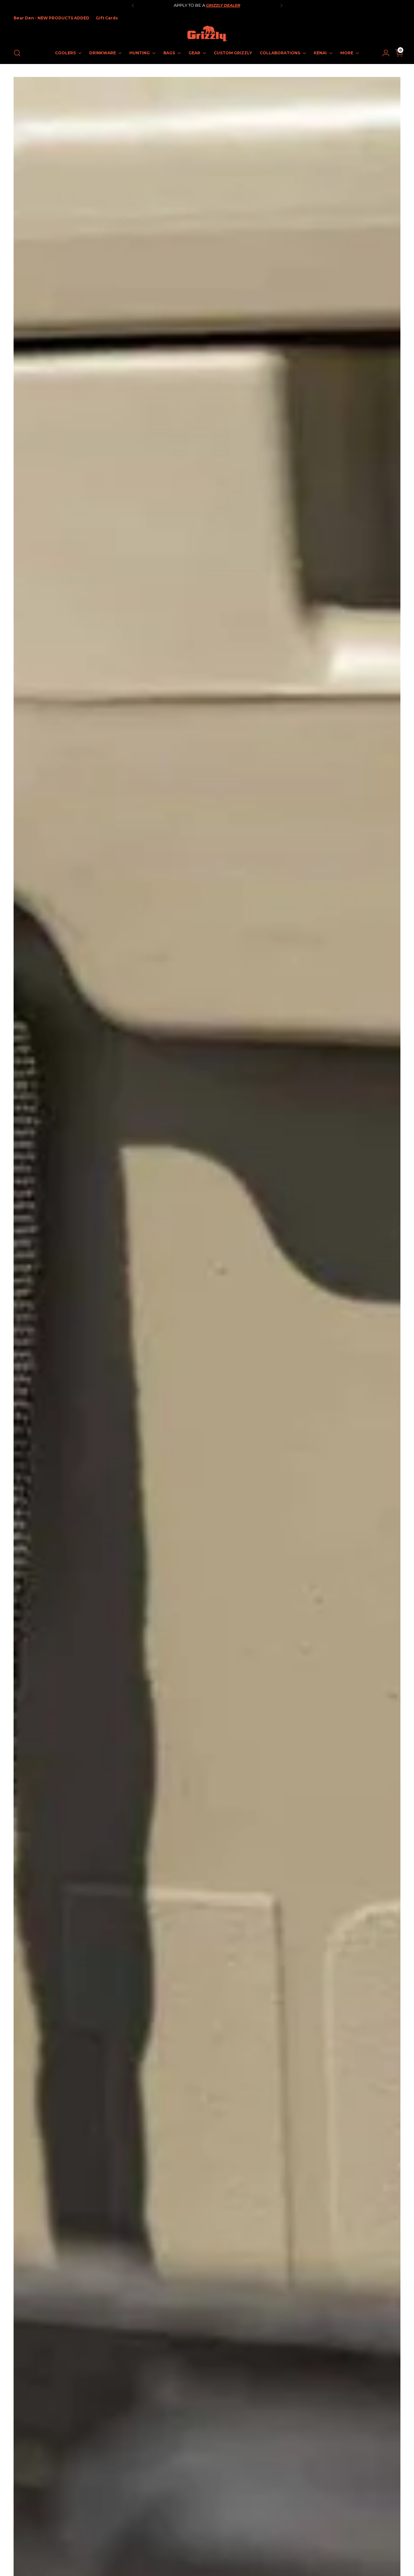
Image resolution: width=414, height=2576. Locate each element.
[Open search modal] (17, 53)
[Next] (281, 5)
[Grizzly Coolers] (207, 34)
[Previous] (133, 5)
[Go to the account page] (383, 53)
